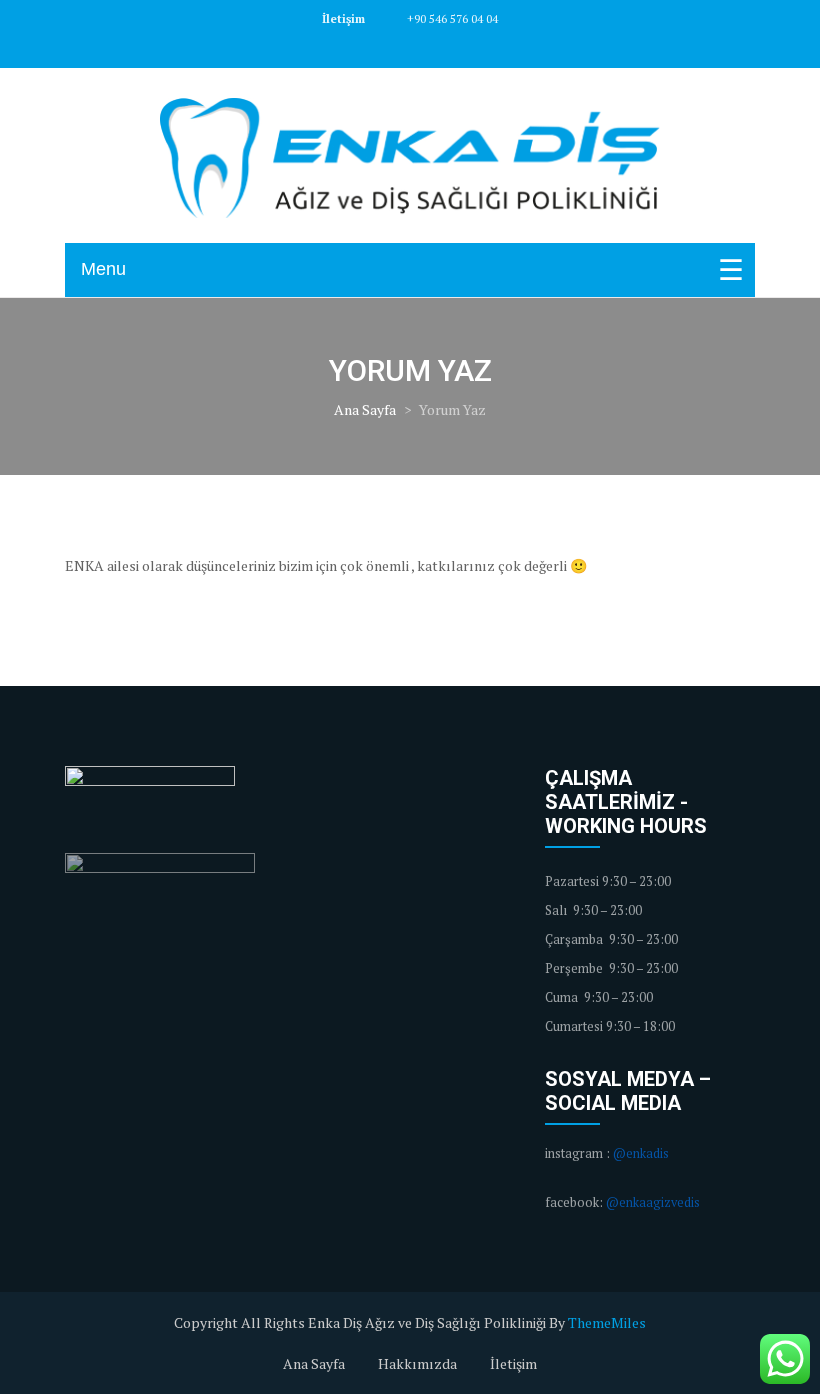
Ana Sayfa (365, 409)
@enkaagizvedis (653, 1202)
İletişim (513, 1363)
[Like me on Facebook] (388, 47)
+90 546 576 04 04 (451, 18)
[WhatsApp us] (785, 1359)
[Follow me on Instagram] (432, 47)
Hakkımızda (417, 1363)
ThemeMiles (607, 1322)
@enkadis (641, 1153)
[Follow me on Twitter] (410, 47)
